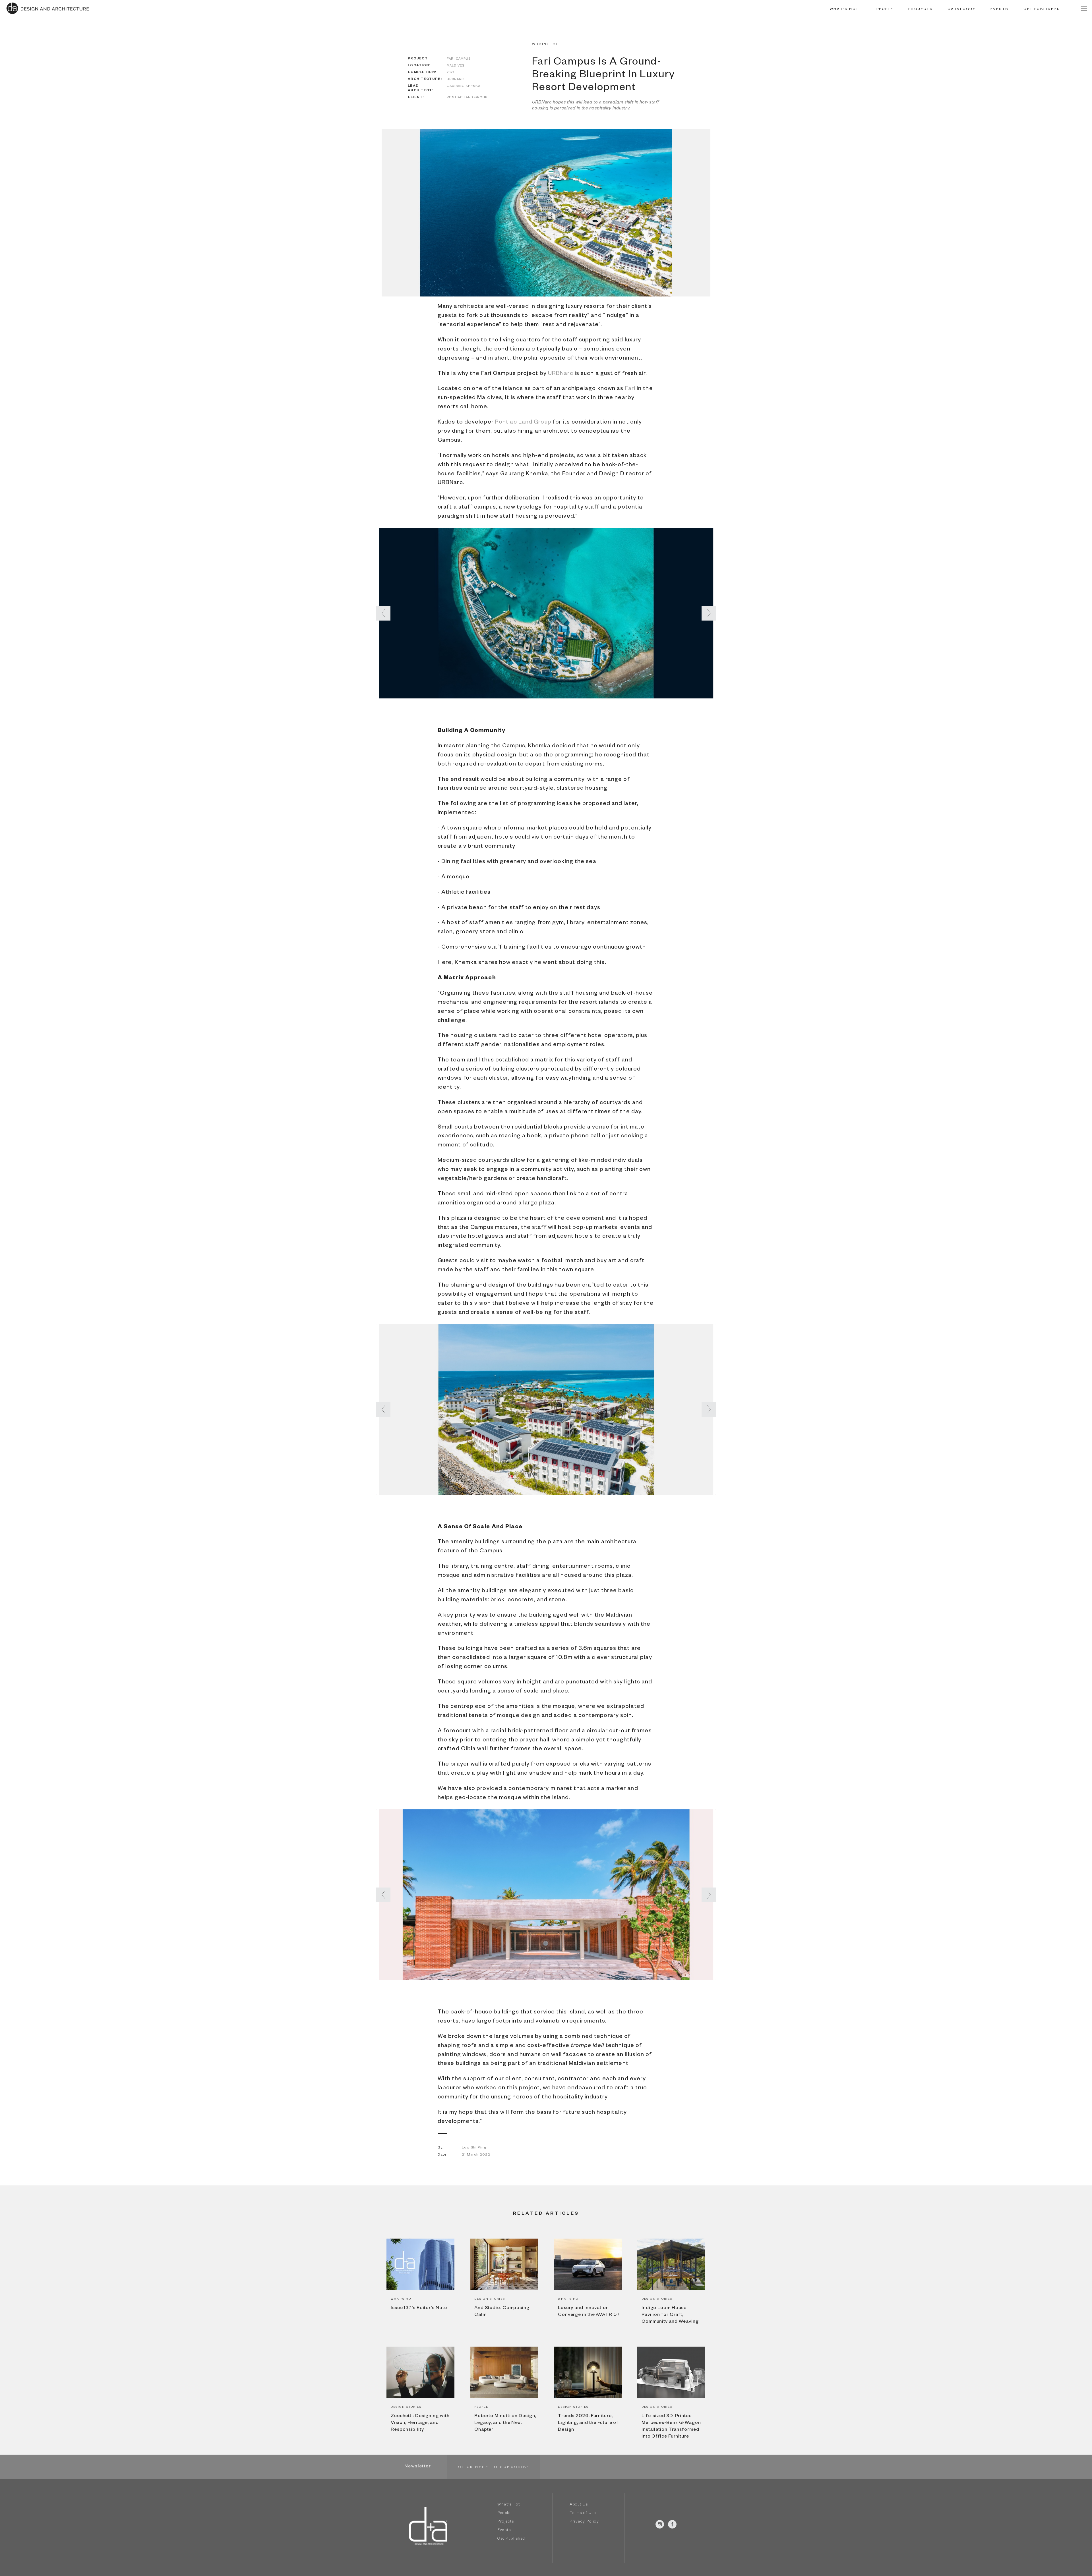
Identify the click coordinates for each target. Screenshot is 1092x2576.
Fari (630, 389)
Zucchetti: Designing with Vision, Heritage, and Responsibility (420, 2423)
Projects (506, 2522)
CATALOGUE (961, 9)
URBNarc (561, 374)
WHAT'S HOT (844, 9)
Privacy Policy (584, 2522)
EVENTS (1000, 9)
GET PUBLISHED (1042, 9)
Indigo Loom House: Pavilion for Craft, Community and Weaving (670, 2315)
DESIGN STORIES (490, 2299)
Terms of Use (583, 2514)
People (504, 2514)
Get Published (511, 2539)
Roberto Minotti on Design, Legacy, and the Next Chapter (505, 2423)
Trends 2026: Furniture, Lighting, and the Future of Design (588, 2423)
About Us (579, 2505)
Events (504, 2531)
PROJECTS (921, 9)
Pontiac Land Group (523, 423)
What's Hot (509, 2505)
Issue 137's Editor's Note (419, 2309)
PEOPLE (885, 9)
